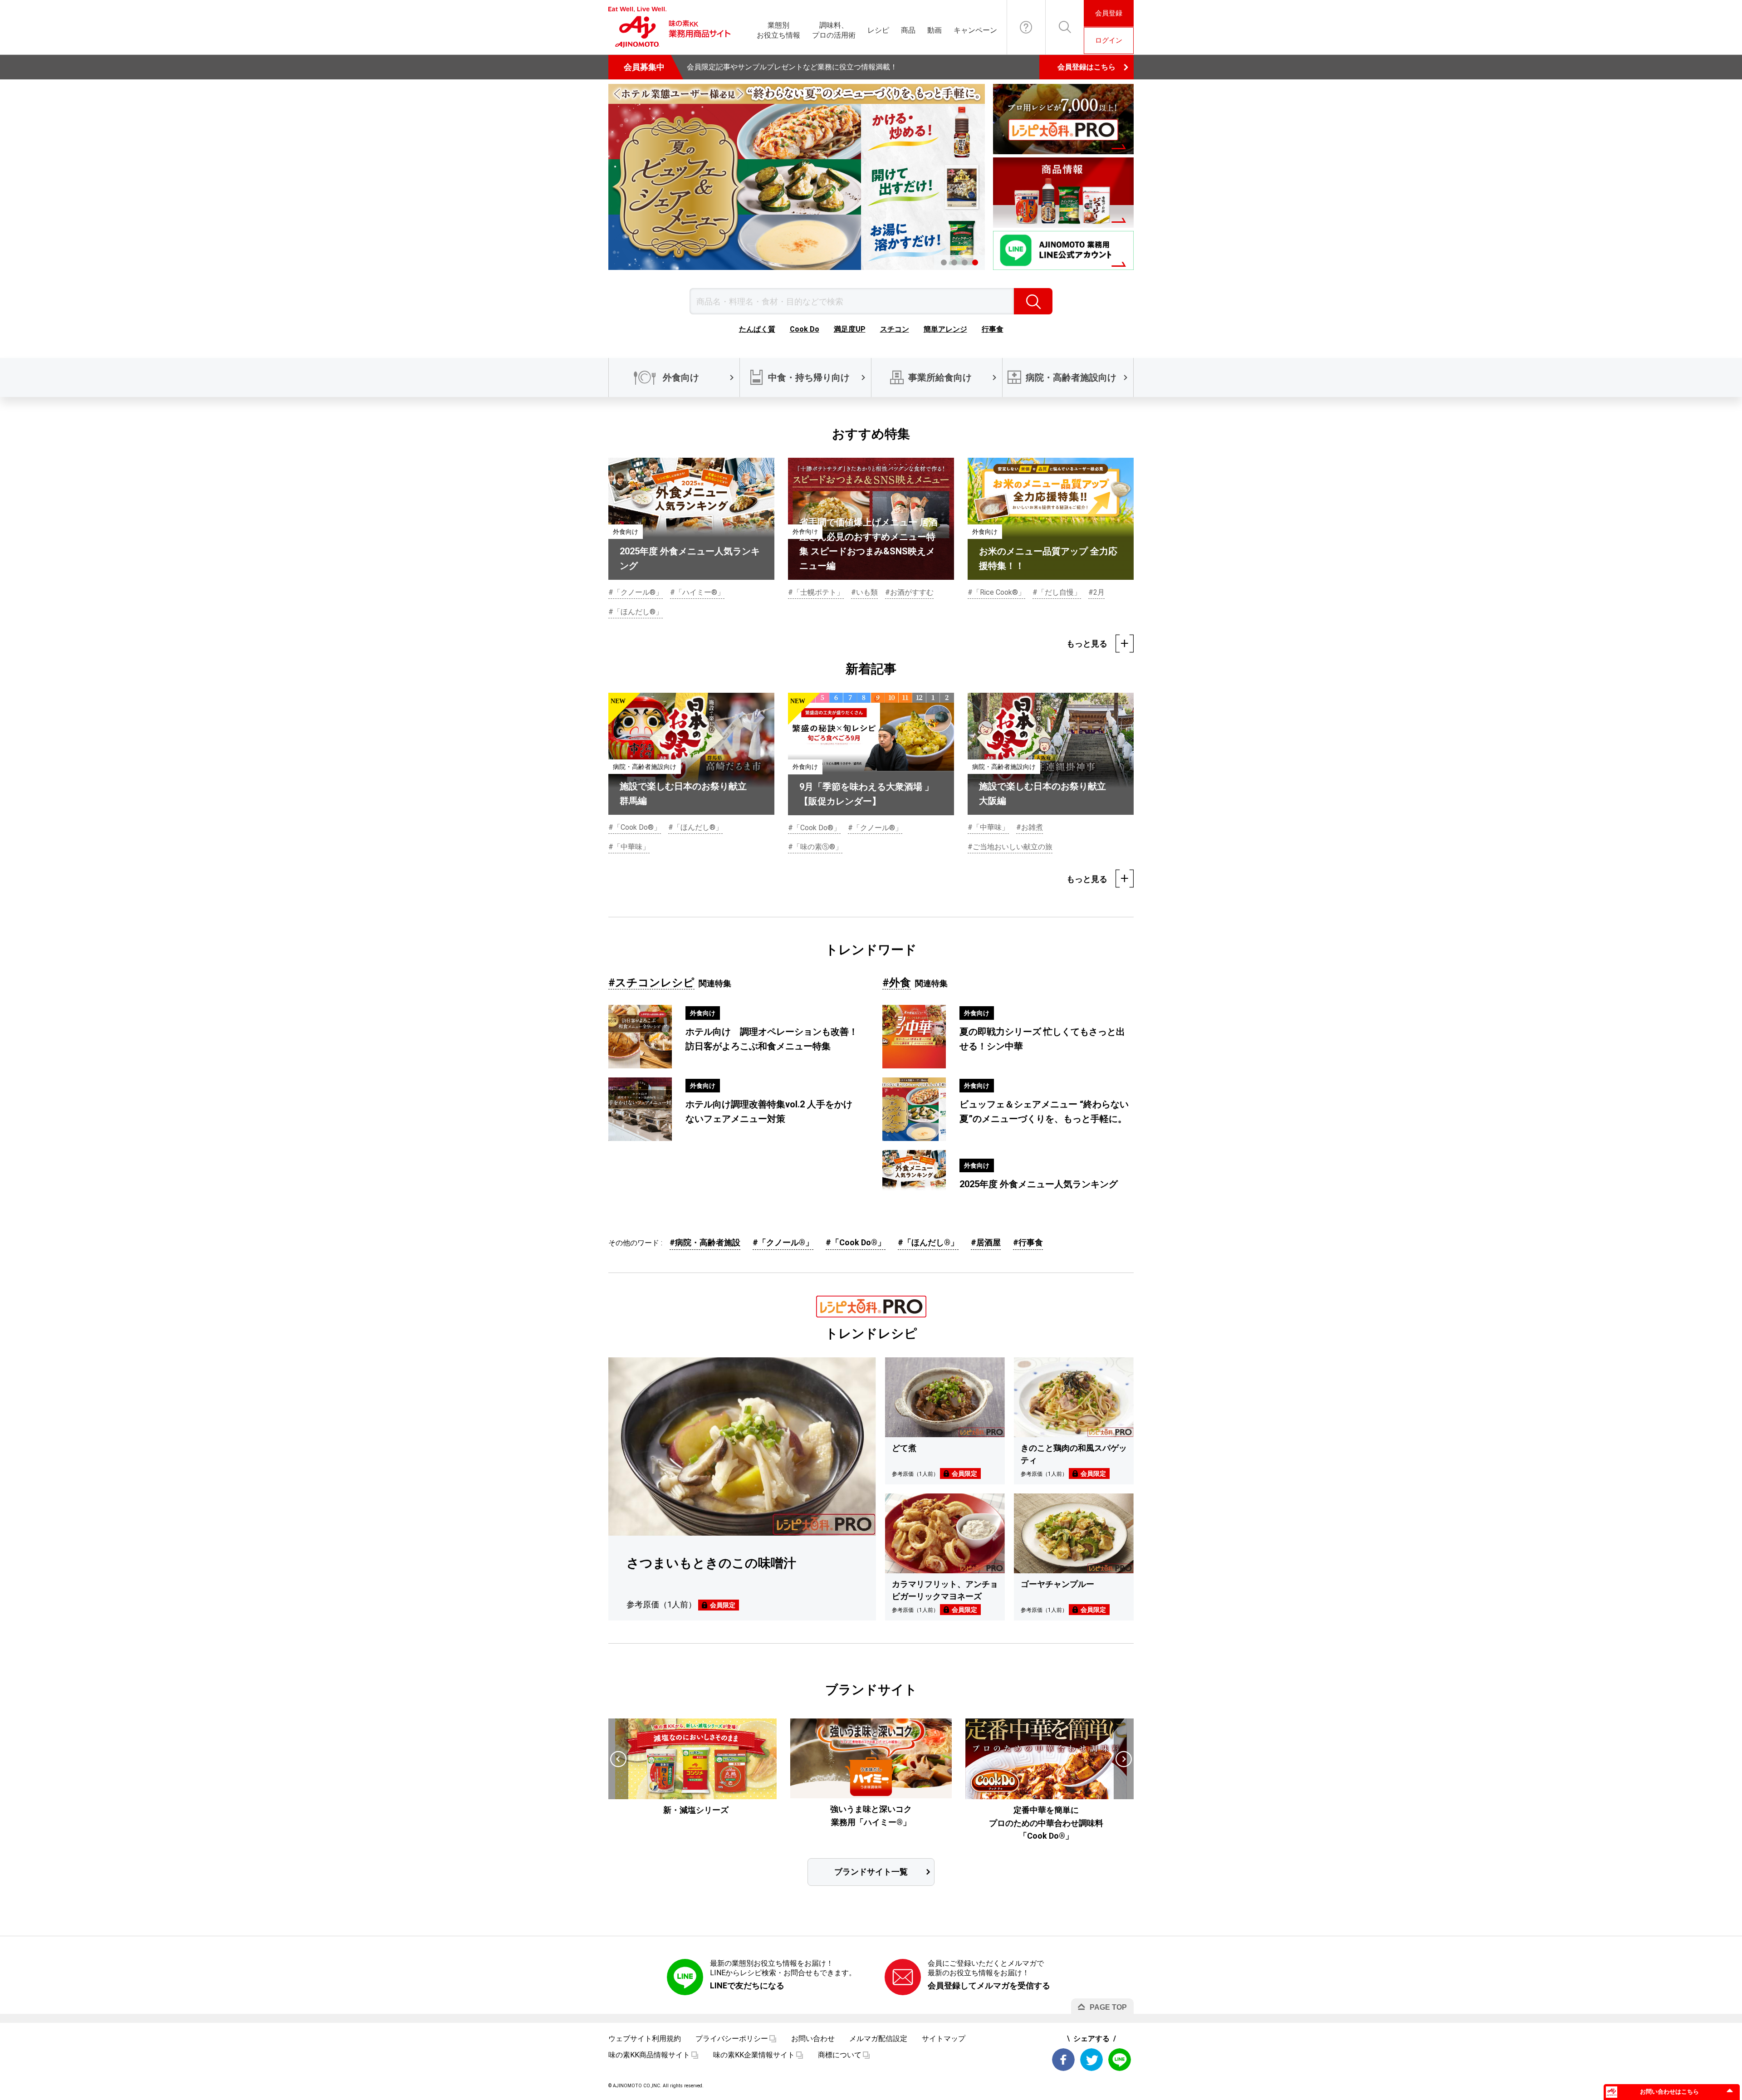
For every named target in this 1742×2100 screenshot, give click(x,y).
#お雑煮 (1030, 827)
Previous (618, 1759)
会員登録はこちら (1086, 67)
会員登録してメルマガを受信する (989, 1985)
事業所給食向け (940, 377)
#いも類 (864, 592)
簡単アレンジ (945, 329)
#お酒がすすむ (909, 592)
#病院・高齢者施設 (705, 1242)
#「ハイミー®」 (697, 592)
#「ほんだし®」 (636, 612)
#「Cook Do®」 (635, 827)
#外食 (897, 983)
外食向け (681, 377)
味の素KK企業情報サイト (754, 2055)
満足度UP (850, 329)
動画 (935, 30)
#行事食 (1028, 1242)
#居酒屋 (986, 1242)
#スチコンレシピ (651, 983)
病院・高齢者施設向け (1071, 377)
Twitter (1091, 2060)
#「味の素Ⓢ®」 (815, 847)
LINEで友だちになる (747, 1985)
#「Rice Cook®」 (996, 592)
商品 (908, 30)
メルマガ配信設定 (878, 2039)
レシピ (878, 30)
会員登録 (1109, 13)
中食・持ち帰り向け (809, 377)
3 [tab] (965, 262)
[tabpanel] (797, 177)
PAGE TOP (1108, 2007)
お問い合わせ (1026, 27)
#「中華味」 (629, 847)
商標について (840, 2055)
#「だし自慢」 (1057, 592)
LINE (1120, 2060)
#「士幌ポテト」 (816, 592)
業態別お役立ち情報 (778, 30)
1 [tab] (944, 262)
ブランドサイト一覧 (871, 1872)
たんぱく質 (757, 329)
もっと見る (1087, 644)
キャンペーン (975, 30)
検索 (1033, 301)
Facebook (1063, 2060)
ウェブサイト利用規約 (645, 2039)
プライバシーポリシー (732, 2039)
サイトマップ (944, 2039)
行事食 (993, 329)
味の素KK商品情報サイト (649, 2055)
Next (1124, 1759)
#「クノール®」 (636, 592)
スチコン (895, 329)
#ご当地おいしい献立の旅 (1010, 847)
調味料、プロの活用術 (834, 30)
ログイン (1109, 40)
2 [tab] (954, 262)
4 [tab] (975, 262)
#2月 (1096, 592)
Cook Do (805, 329)
